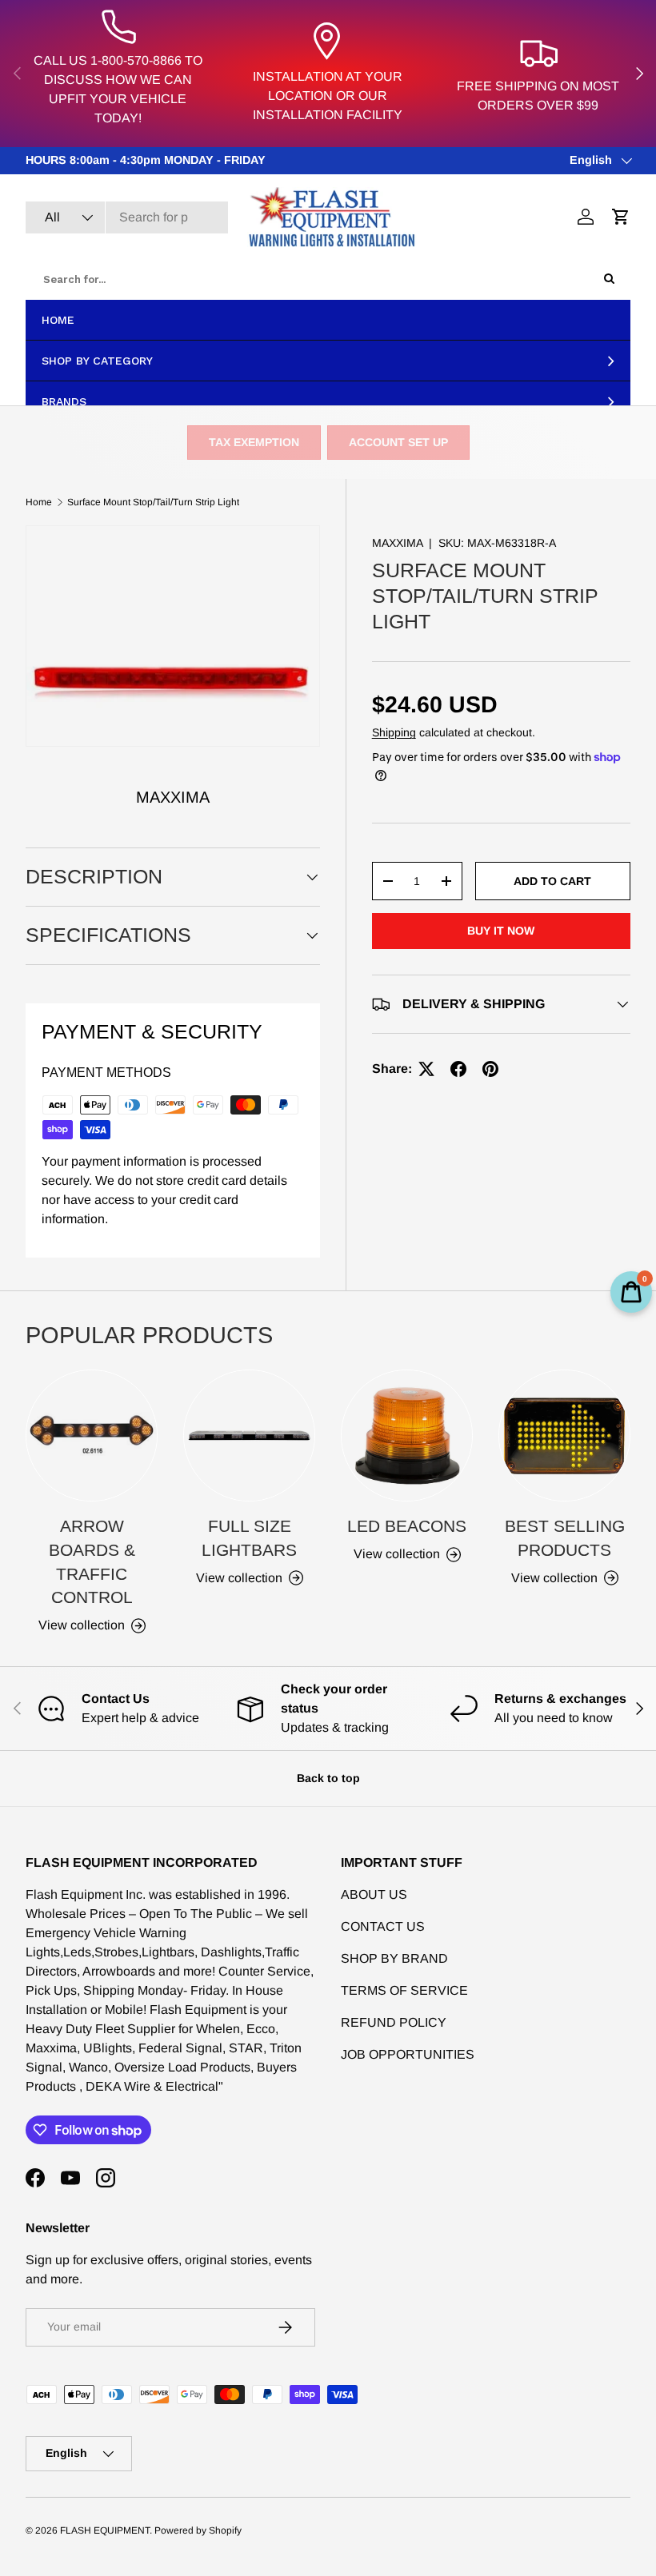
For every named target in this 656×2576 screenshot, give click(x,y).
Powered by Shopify (198, 2530)
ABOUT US (374, 1894)
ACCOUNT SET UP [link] (398, 442)
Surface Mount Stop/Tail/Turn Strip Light (153, 502)
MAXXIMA (397, 543)
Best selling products (565, 1538)
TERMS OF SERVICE (404, 1990)
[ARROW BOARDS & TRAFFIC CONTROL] (92, 1436)
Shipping (394, 732)
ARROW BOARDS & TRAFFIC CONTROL (92, 1561)
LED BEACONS (407, 1526)
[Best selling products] (564, 1436)
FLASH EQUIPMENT (105, 2530)
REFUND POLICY (394, 2022)
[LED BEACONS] (407, 1436)
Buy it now (501, 931)
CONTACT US (383, 1926)
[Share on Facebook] (458, 1069)
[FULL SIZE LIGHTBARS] (249, 1436)
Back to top (328, 1778)
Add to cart (552, 881)
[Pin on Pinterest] (490, 1069)
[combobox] (127, 217)
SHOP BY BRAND (394, 1958)
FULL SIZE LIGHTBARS (249, 1538)
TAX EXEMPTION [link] (254, 442)
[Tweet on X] (426, 1069)
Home (39, 502)
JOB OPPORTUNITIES (408, 2054)
